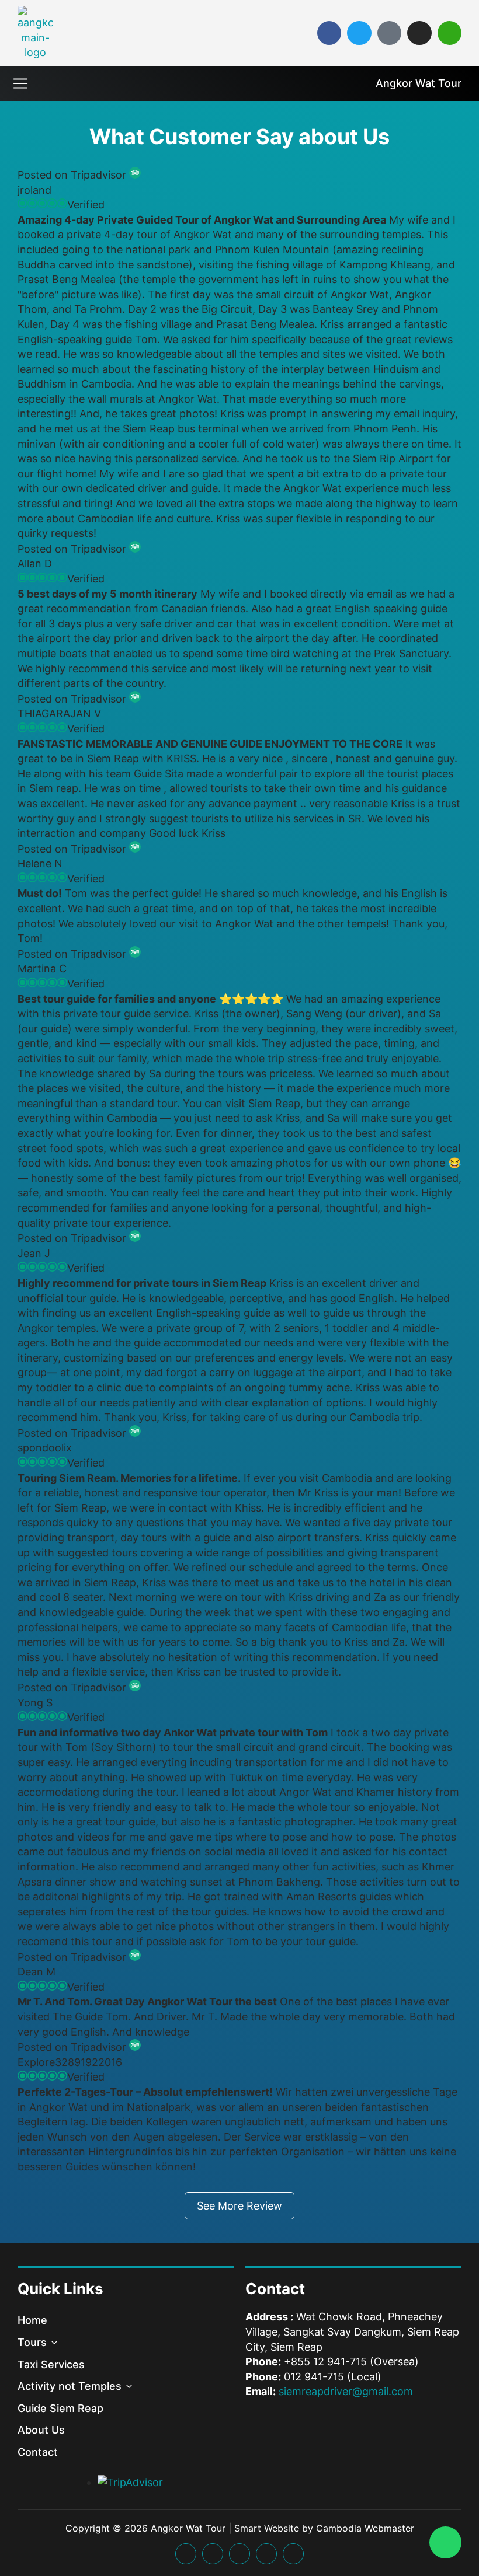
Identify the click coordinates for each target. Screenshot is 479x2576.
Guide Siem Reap (60, 2408)
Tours (32, 2342)
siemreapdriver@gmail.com (346, 2391)
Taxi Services (51, 2364)
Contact (38, 2452)
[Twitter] (359, 33)
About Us (41, 2430)
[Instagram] (419, 33)
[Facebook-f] (329, 33)
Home (32, 2320)
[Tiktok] (389, 33)
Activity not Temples (70, 2386)
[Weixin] (450, 33)
